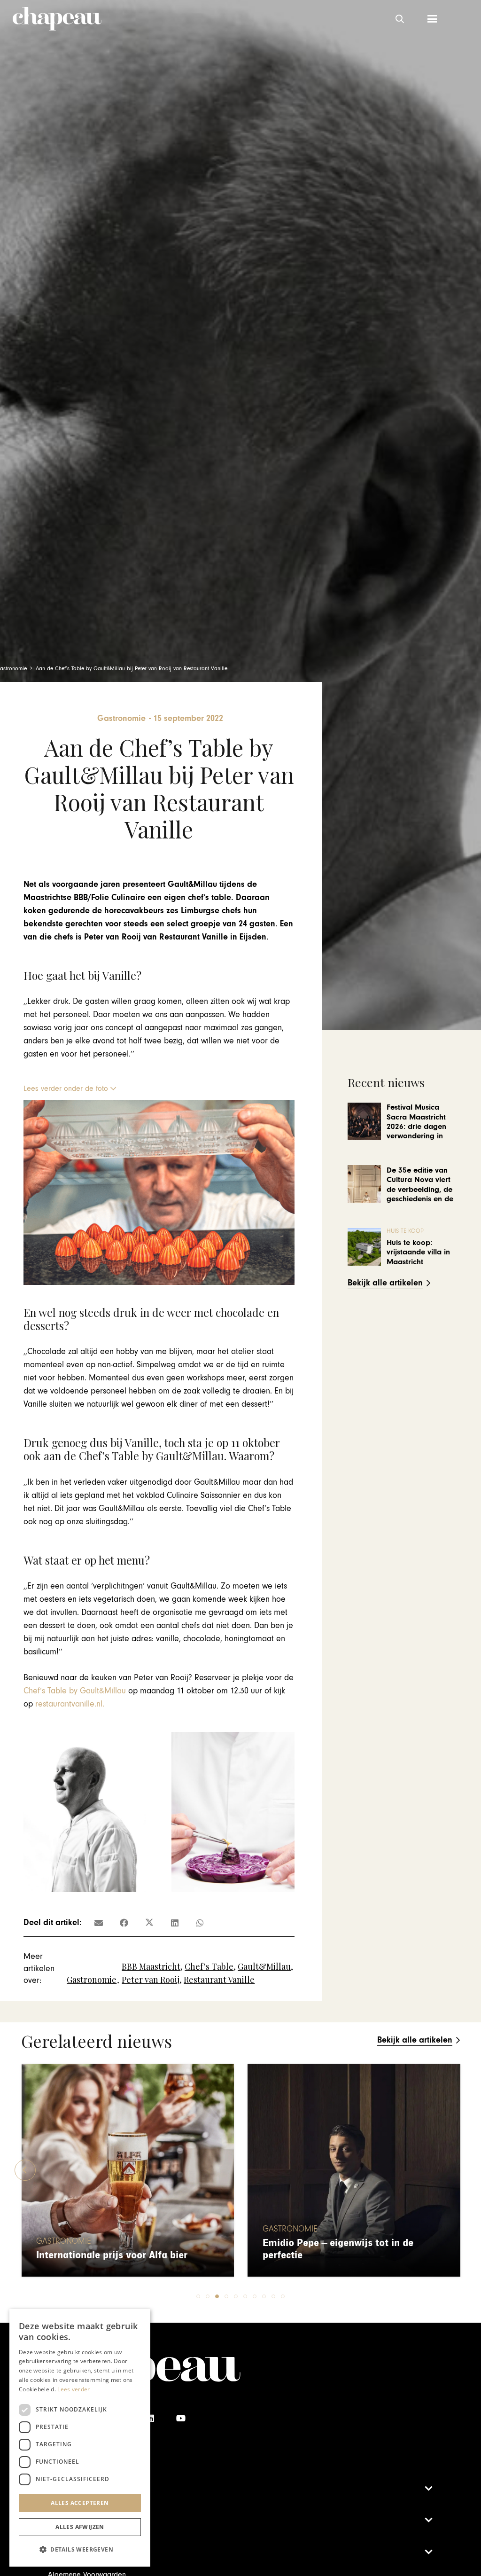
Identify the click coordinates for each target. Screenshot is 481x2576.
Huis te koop (405, 1231)
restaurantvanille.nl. (70, 1704)
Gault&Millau (264, 1966)
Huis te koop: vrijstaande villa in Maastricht (418, 1252)
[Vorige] (25, 2170)
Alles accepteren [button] (80, 2503)
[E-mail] (99, 1923)
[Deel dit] (124, 1923)
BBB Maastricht (151, 1966)
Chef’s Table (209, 1966)
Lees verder (74, 2389)
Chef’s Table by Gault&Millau (75, 1691)
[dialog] (80, 2438)
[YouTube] (181, 2418)
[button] (400, 19)
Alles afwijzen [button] (80, 2527)
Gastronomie (92, 1980)
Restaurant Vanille (219, 1980)
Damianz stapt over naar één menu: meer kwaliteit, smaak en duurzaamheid (344, 2243)
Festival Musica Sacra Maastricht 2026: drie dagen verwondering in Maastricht (416, 1127)
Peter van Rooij (151, 1980)
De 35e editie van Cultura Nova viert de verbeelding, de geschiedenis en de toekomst (420, 1190)
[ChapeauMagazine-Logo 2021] (57, 19)
